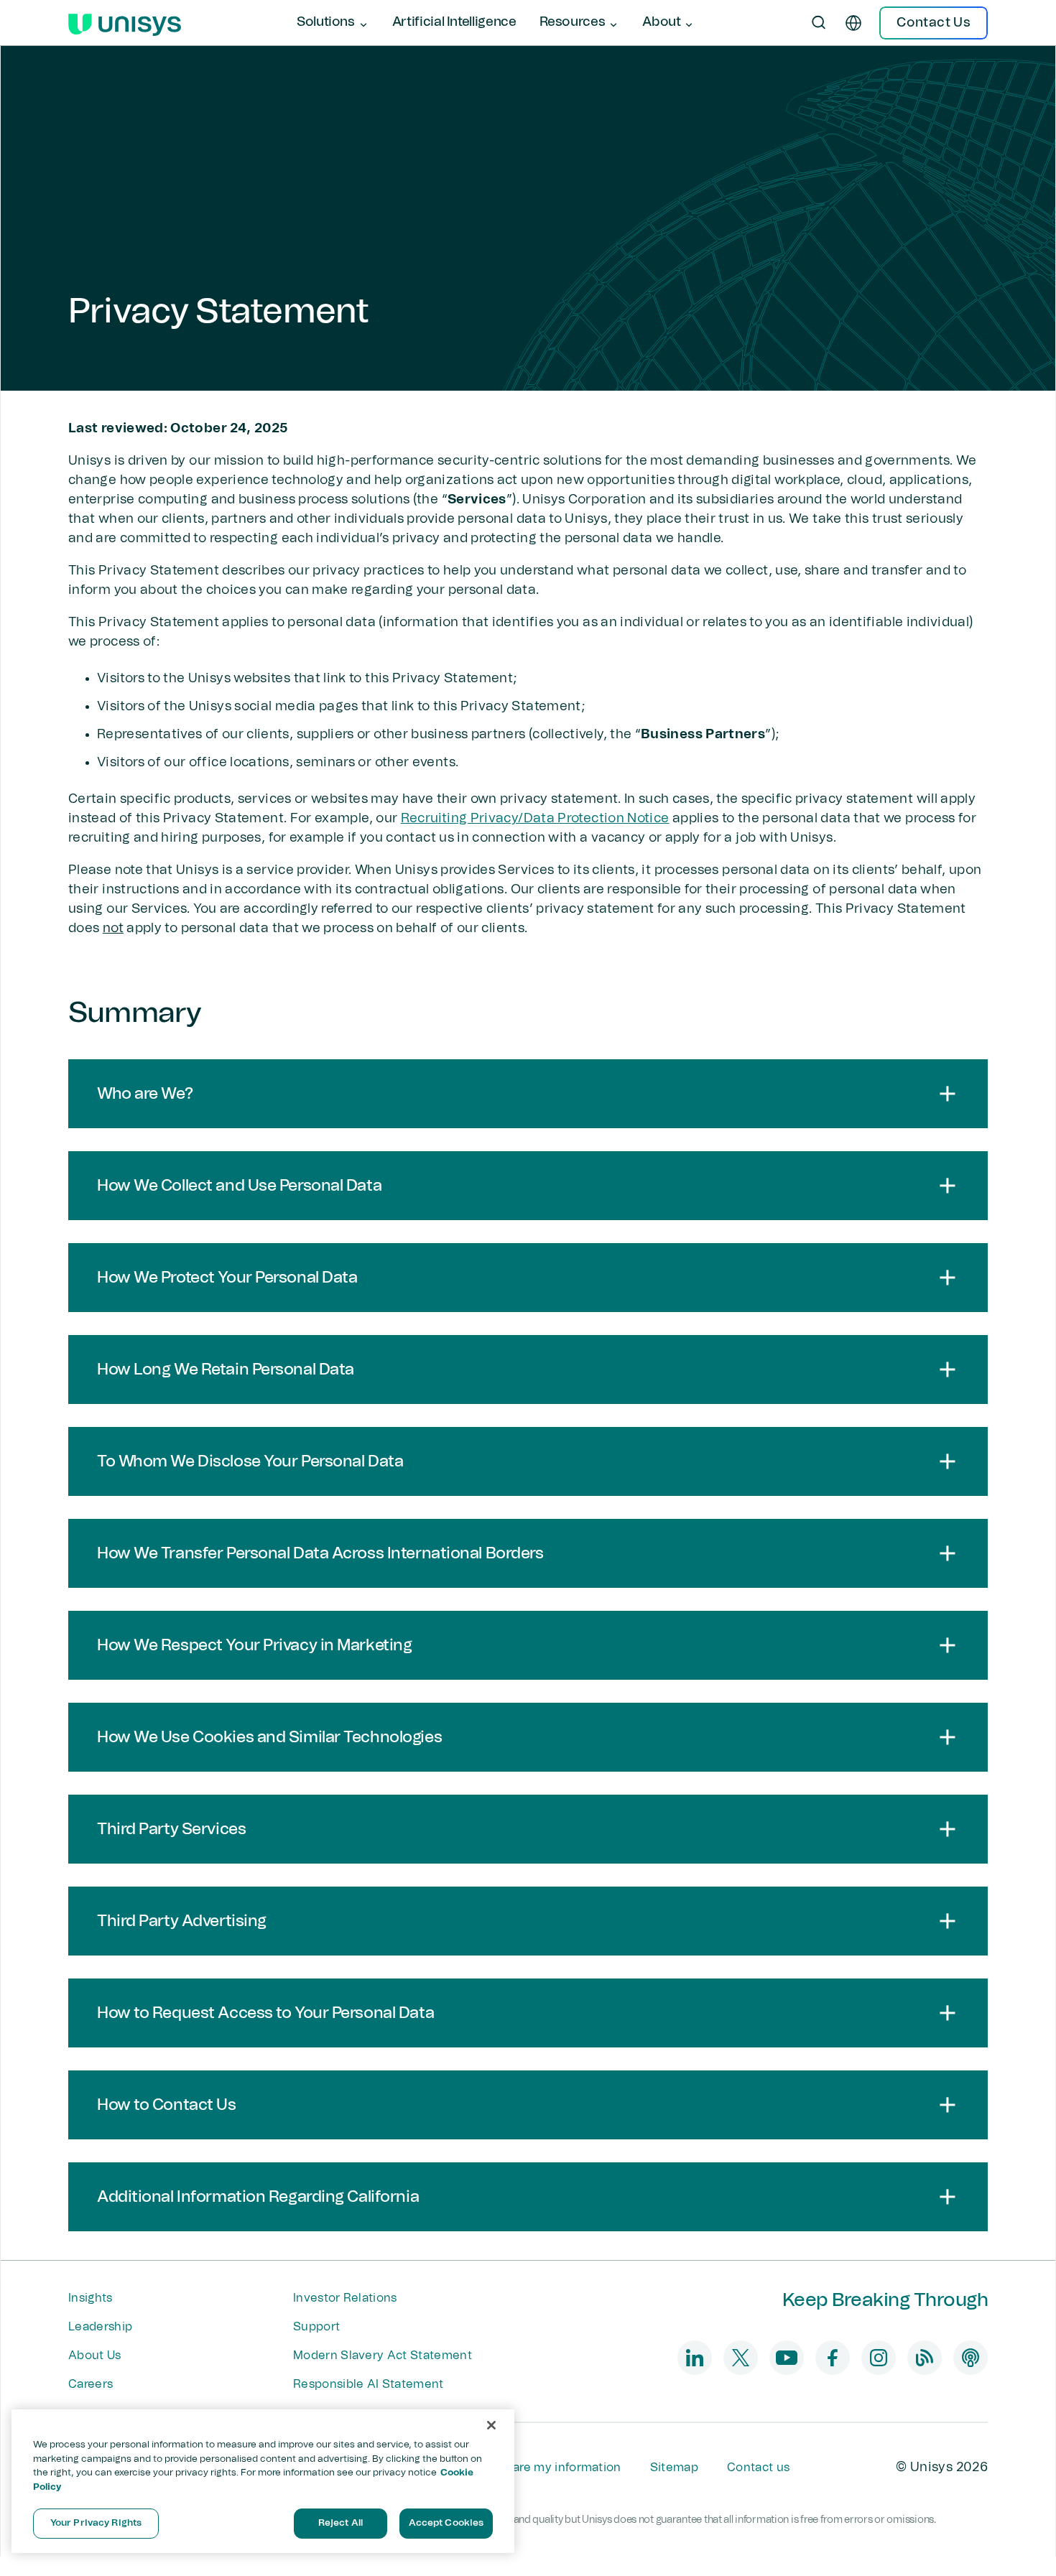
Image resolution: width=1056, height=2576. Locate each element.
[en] (853, 23)
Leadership (100, 2327)
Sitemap (674, 2468)
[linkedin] (695, 2358)
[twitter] (741, 2358)
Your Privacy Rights (96, 2523)
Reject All (341, 2523)
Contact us (758, 2468)
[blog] (925, 2358)
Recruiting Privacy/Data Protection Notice (535, 819)
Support (316, 2327)
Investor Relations (345, 2298)
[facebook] (833, 2358)
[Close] (491, 2425)
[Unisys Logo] (125, 23)
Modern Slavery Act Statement (383, 2356)
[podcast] (971, 2358)
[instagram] (879, 2358)
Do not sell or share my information (521, 2468)
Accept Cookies (446, 2523)
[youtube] (787, 2358)
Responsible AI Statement (369, 2384)
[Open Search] (819, 23)
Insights (91, 2298)
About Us (95, 2356)
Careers (91, 2384)
